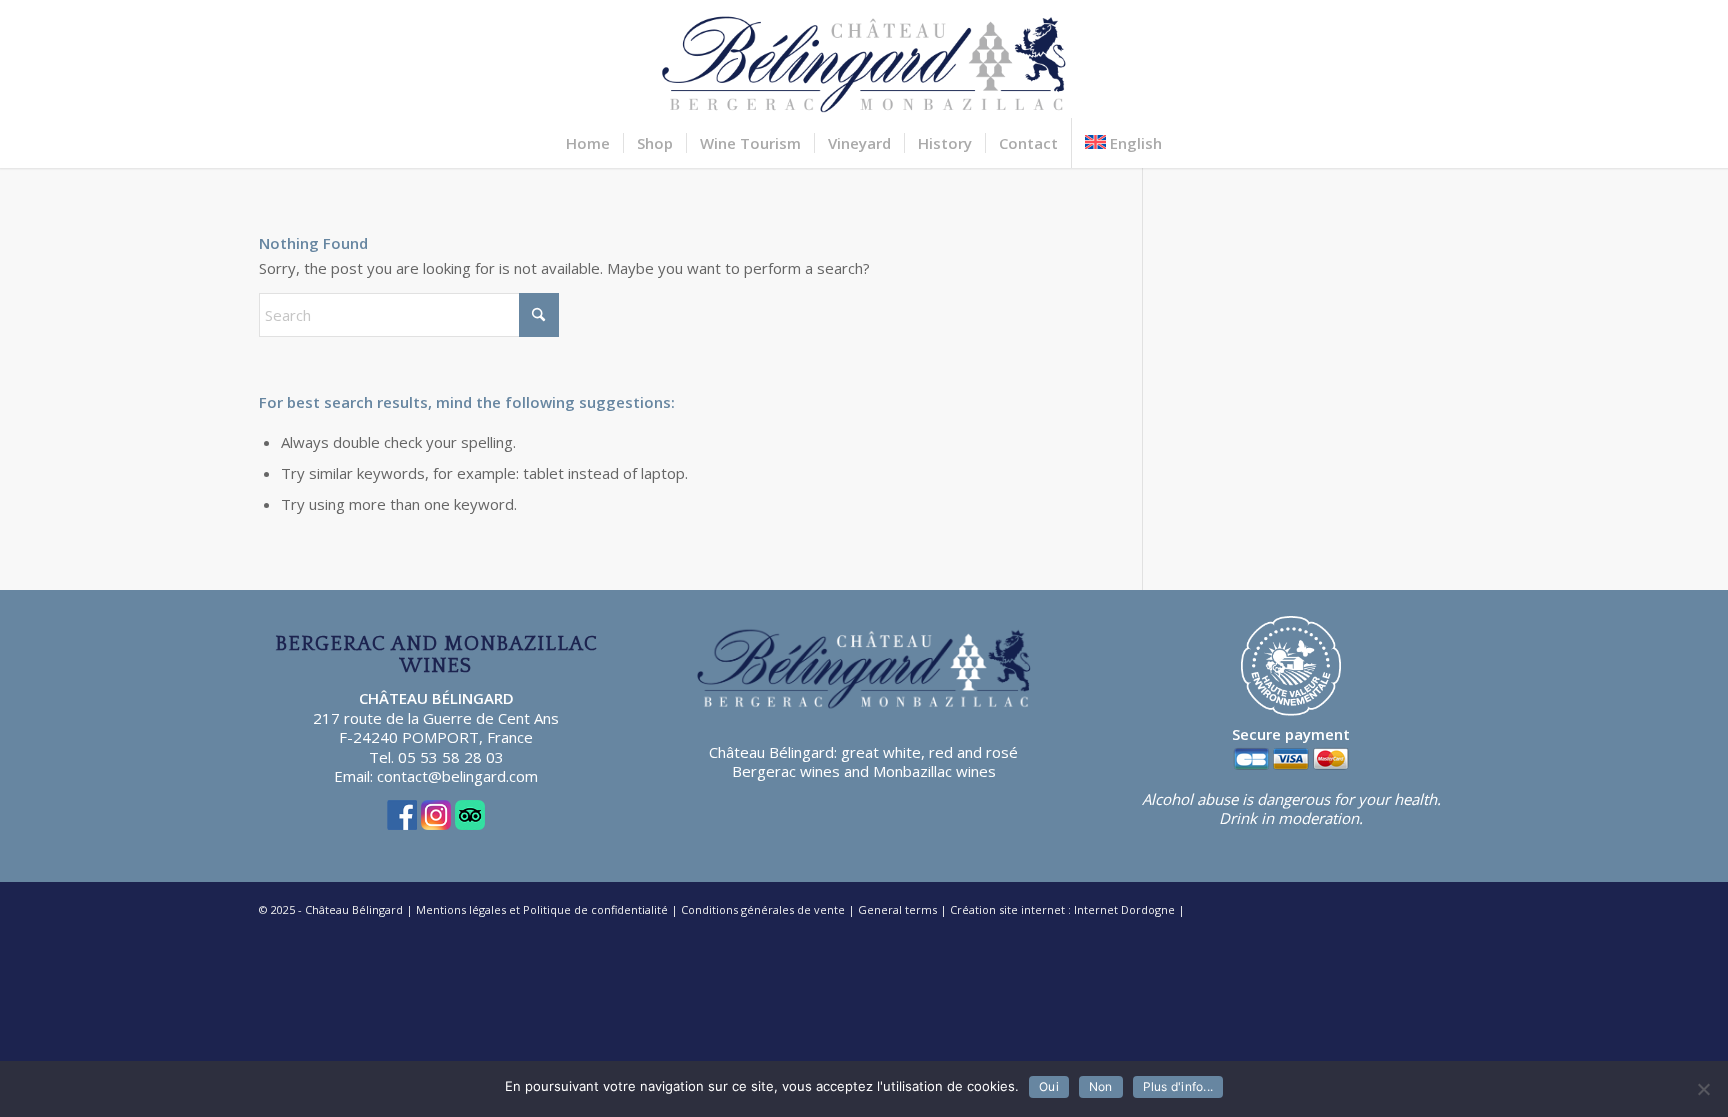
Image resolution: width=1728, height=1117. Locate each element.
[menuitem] (588, 143)
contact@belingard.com (457, 776)
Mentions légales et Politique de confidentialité (542, 909)
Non (1101, 1086)
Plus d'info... (1178, 1086)
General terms (897, 909)
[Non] (1703, 1089)
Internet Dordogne (1124, 909)
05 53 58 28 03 (451, 757)
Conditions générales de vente (763, 909)
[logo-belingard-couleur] (863, 59)
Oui (1049, 1086)
